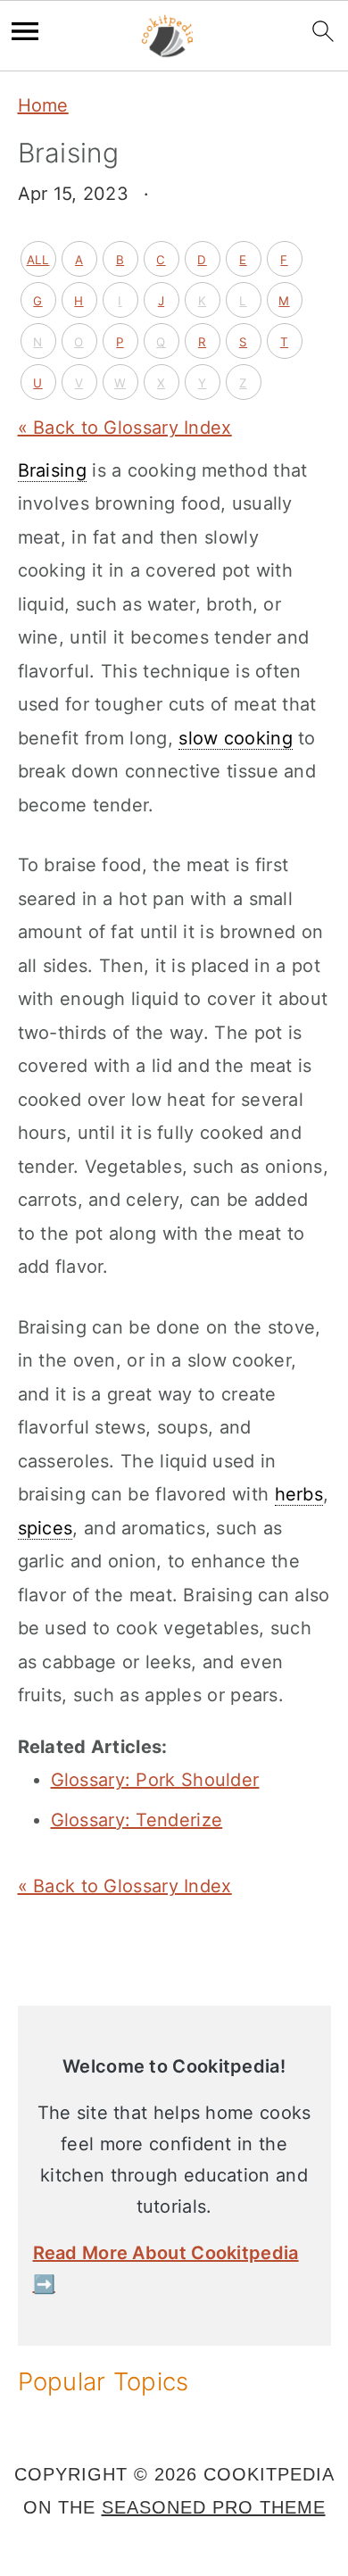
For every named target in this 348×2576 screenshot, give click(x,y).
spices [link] (46, 1528)
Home (43, 105)
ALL (38, 260)
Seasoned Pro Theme (214, 2507)
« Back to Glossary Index (125, 428)
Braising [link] (52, 470)
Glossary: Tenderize (137, 1820)
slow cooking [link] (236, 738)
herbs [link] (299, 1494)
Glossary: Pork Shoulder (155, 1780)
